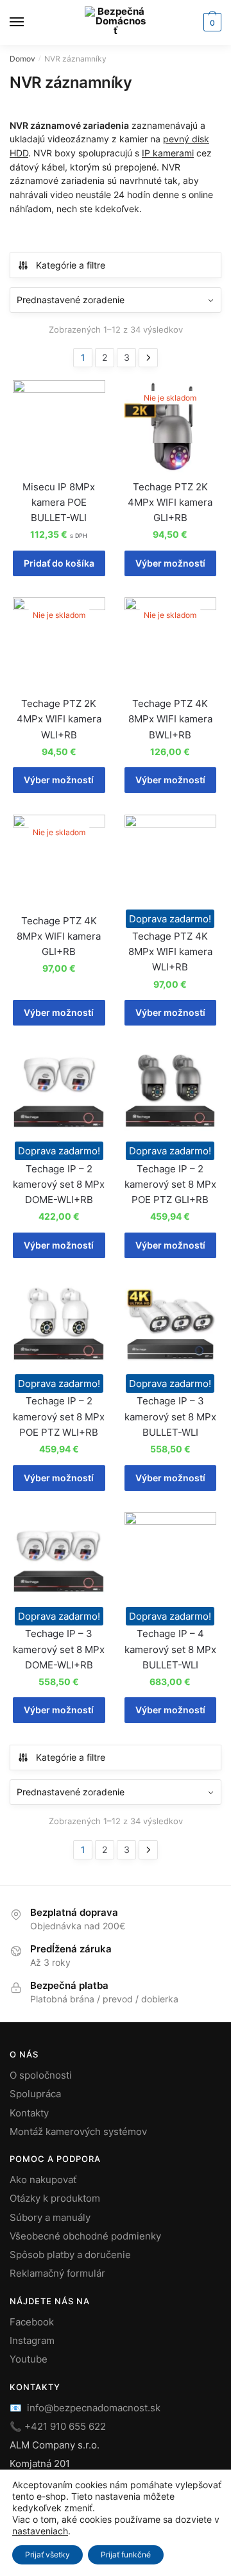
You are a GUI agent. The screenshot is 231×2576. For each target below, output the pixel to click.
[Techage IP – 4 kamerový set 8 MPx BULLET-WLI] (171, 1558)
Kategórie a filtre (71, 265)
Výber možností (170, 563)
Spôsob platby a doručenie (70, 2255)
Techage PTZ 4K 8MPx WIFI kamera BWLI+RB (170, 719)
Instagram (32, 2340)
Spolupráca (35, 2094)
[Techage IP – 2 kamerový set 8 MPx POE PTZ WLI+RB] (59, 1325)
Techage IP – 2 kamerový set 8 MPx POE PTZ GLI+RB (170, 1184)
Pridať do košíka (59, 563)
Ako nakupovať (43, 2180)
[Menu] (29, 22)
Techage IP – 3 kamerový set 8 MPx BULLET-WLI (170, 1417)
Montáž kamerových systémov (78, 2131)
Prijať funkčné (126, 2555)
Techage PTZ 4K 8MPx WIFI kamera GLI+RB (59, 936)
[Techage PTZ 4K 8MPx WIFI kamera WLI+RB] (171, 861)
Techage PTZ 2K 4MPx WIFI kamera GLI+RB (170, 503)
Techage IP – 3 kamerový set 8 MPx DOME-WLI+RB (59, 1649)
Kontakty (29, 2113)
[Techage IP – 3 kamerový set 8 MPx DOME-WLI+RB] (59, 1558)
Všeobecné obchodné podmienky (85, 2236)
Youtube (29, 2359)
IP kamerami (168, 153)
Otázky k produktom (55, 2198)
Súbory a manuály (50, 2217)
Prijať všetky (47, 2555)
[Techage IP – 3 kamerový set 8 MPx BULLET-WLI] (171, 1325)
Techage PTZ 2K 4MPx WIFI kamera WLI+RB (59, 719)
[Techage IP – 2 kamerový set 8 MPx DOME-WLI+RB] (59, 1093)
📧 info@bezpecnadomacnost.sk (85, 2408)
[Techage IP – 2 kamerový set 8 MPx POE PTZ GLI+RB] (171, 1093)
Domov (22, 59)
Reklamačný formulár (57, 2273)
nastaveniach (40, 2531)
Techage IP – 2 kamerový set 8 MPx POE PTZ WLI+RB (59, 1417)
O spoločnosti (41, 2075)
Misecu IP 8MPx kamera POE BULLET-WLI (59, 503)
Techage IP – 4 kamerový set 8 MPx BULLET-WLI (170, 1649)
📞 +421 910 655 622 (58, 2426)
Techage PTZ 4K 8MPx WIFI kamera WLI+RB (170, 952)
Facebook (32, 2322)
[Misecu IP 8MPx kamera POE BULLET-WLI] (59, 426)
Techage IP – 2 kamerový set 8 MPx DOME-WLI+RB (59, 1184)
